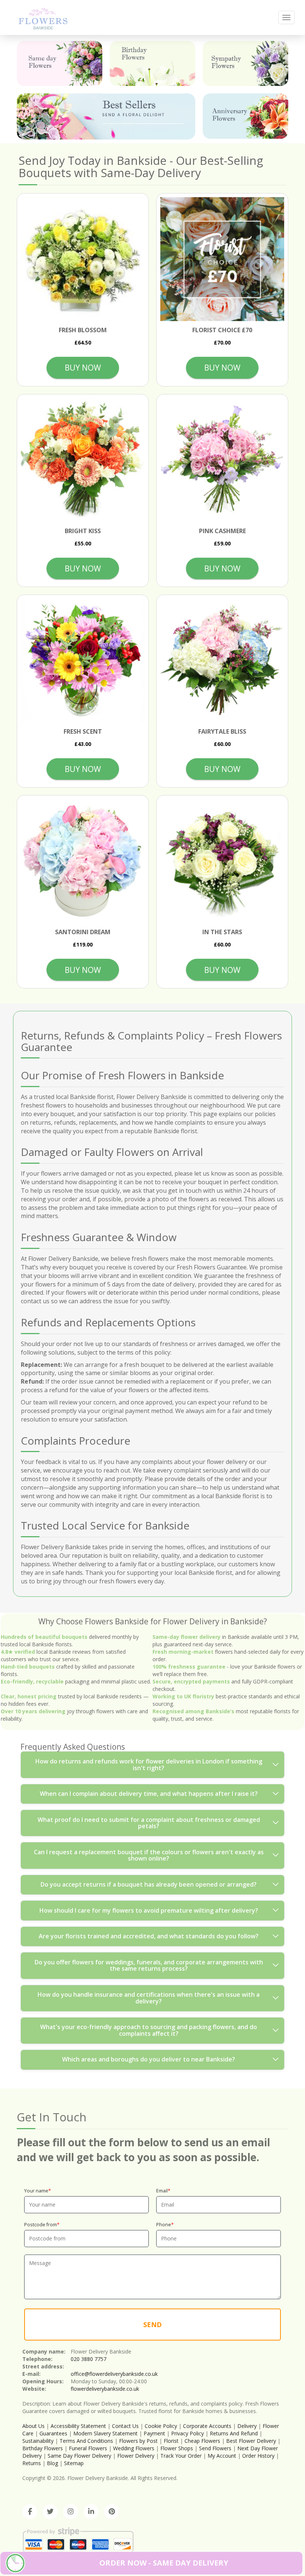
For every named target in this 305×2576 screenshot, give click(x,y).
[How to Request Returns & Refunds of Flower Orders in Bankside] (43, 17)
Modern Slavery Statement (105, 2433)
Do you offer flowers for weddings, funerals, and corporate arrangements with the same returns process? (149, 1965)
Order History (258, 2456)
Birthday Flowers (43, 2448)
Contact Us (125, 2426)
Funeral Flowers (88, 2448)
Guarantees (53, 2433)
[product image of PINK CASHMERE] (222, 460)
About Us (33, 2426)
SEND (152, 2325)
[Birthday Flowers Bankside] (152, 63)
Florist (171, 2441)
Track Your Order (181, 2456)
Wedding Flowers (134, 2448)
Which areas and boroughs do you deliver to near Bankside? (149, 2059)
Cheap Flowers (202, 2441)
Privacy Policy (187, 2433)
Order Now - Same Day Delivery (164, 2563)
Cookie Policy (161, 2426)
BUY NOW (83, 368)
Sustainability (38, 2441)
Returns (32, 2463)
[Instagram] (71, 2512)
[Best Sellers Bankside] (106, 116)
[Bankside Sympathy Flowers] (245, 63)
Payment (154, 2433)
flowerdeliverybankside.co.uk (105, 2389)
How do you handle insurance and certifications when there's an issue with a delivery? (149, 1998)
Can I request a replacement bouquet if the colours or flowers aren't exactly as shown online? (149, 1855)
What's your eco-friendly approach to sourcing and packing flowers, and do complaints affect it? (149, 2030)
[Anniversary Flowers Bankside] (245, 116)
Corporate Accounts (207, 2426)
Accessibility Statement (78, 2426)
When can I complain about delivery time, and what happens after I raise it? (149, 1794)
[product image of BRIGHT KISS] (83, 460)
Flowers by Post (138, 2441)
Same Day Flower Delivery (79, 2456)
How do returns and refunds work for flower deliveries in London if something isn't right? (149, 1765)
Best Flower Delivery (251, 2441)
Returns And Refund (234, 2433)
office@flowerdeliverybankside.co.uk (114, 2374)
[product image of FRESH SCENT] (83, 661)
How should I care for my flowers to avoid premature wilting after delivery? (149, 1910)
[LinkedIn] (91, 2512)
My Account (222, 2456)
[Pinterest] (112, 2512)
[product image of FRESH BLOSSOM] (83, 259)
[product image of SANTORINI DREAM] (83, 861)
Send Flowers (215, 2448)
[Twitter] (50, 2512)
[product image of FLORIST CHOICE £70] (222, 259)
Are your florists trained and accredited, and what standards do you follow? (149, 1936)
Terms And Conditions (86, 2441)
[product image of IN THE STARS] (222, 861)
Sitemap (74, 2463)
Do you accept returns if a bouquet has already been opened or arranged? (149, 1884)
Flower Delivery (136, 2456)
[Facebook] (30, 2512)
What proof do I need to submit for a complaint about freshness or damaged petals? (149, 1823)
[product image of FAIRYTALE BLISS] (222, 661)
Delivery (247, 2426)
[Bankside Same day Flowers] (60, 63)
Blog (52, 2463)
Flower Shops (177, 2448)
